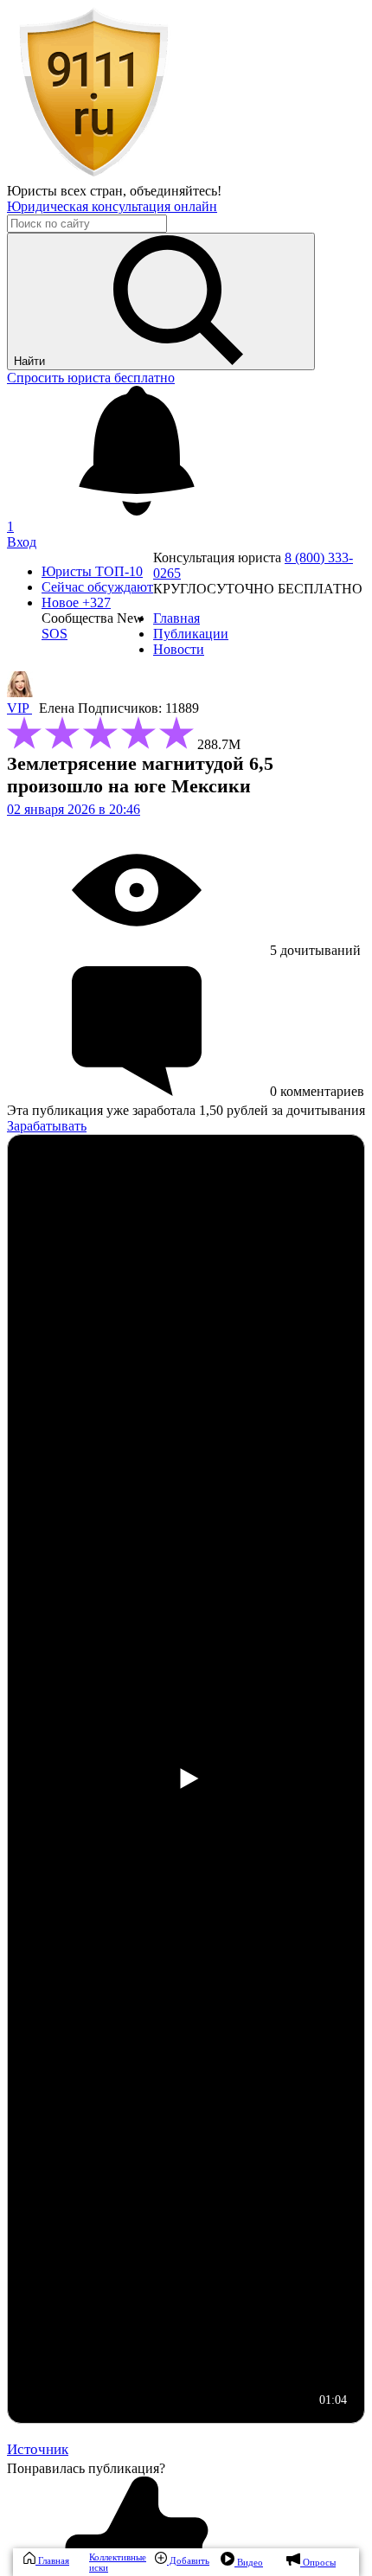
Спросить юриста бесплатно (91, 378)
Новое (76, 602)
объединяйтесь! (176, 191)
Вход (22, 542)
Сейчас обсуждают (97, 587)
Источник (38, 2449)
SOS (55, 634)
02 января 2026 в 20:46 (74, 809)
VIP (19, 708)
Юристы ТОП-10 (92, 571)
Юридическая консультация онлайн (112, 206)
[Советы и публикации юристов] (93, 175)
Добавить (188, 2560)
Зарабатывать (47, 1126)
